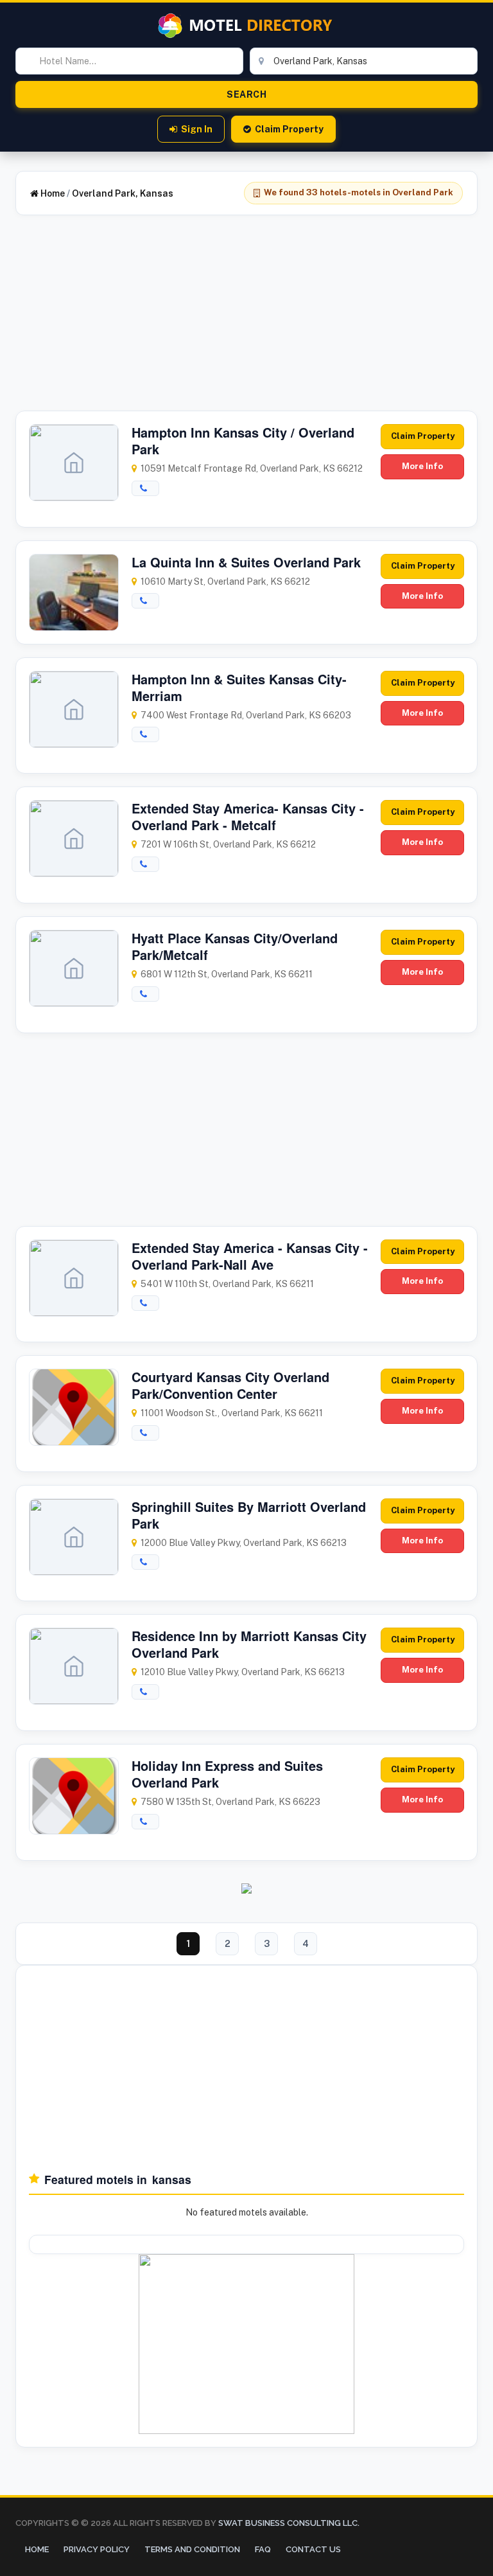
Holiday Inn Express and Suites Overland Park (227, 1774)
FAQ (263, 2549)
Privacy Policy (97, 2549)
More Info (422, 466)
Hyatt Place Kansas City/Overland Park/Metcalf (235, 946)
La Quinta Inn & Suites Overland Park (246, 562)
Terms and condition (192, 2549)
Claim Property (289, 129)
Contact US (313, 2549)
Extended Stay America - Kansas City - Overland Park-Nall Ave (250, 1256)
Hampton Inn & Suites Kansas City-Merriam (239, 687)
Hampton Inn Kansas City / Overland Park (243, 440)
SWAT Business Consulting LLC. (288, 2523)
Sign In (197, 129)
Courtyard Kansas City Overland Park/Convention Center (230, 1385)
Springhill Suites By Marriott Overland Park (249, 1515)
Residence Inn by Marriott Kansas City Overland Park (249, 1644)
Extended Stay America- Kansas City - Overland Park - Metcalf (248, 816)
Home (52, 193)
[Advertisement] (246, 321)
